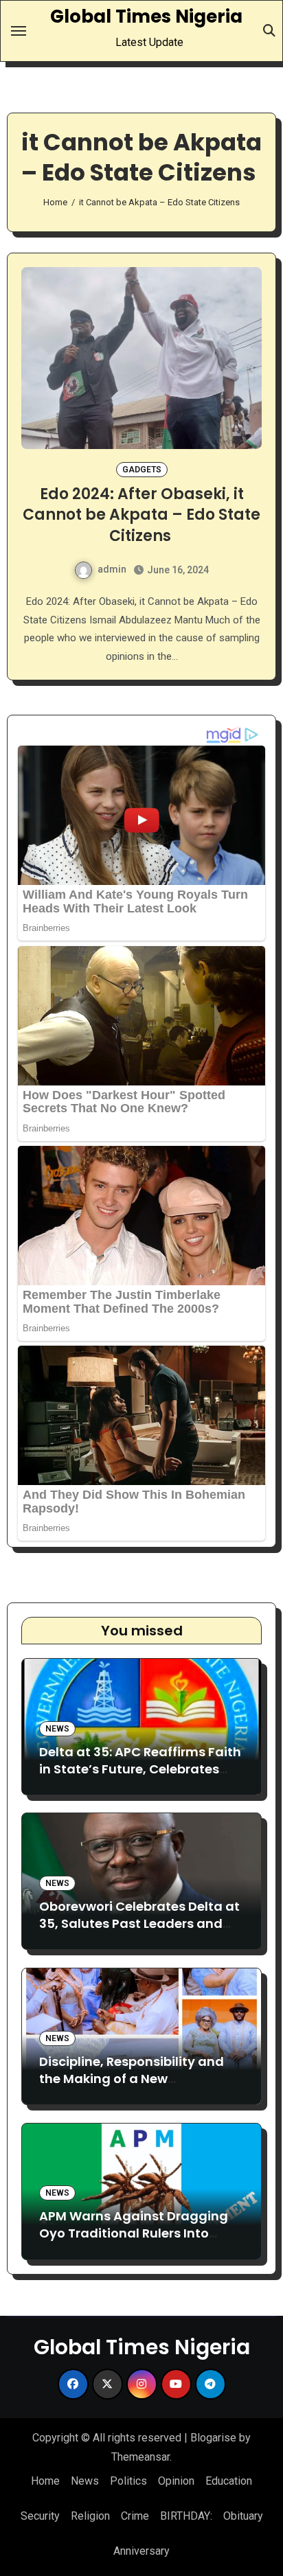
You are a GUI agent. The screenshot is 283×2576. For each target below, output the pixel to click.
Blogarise (213, 2438)
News (57, 1729)
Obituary (243, 2516)
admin (112, 569)
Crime (135, 2516)
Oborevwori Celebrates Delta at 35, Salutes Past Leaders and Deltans (139, 1923)
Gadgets (142, 470)
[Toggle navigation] (19, 31)
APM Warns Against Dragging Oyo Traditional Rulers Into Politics (134, 2233)
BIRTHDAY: (186, 2516)
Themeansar (140, 2457)
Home (45, 2481)
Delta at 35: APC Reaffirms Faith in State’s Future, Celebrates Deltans (140, 1769)
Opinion (176, 2481)
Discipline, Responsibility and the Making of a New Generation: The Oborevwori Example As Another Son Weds (136, 2088)
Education (229, 2481)
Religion (90, 2516)
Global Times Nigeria (146, 16)
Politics (128, 2481)
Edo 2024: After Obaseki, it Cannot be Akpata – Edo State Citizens (141, 515)
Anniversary (141, 2551)
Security (40, 2516)
